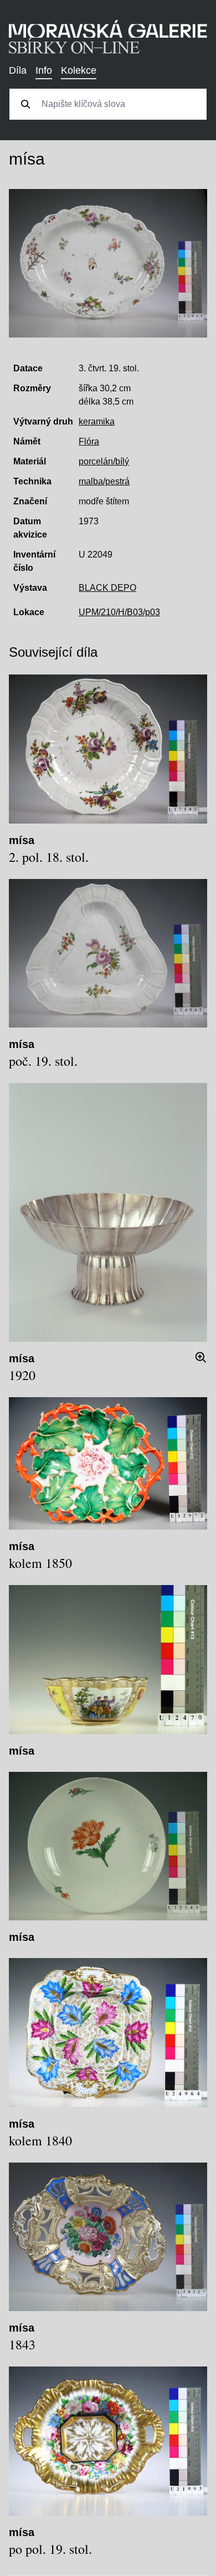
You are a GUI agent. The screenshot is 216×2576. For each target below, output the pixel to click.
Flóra (89, 441)
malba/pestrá (104, 481)
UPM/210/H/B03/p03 (119, 612)
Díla (18, 70)
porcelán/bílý (104, 461)
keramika (97, 421)
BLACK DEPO (107, 588)
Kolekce (79, 70)
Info (44, 70)
